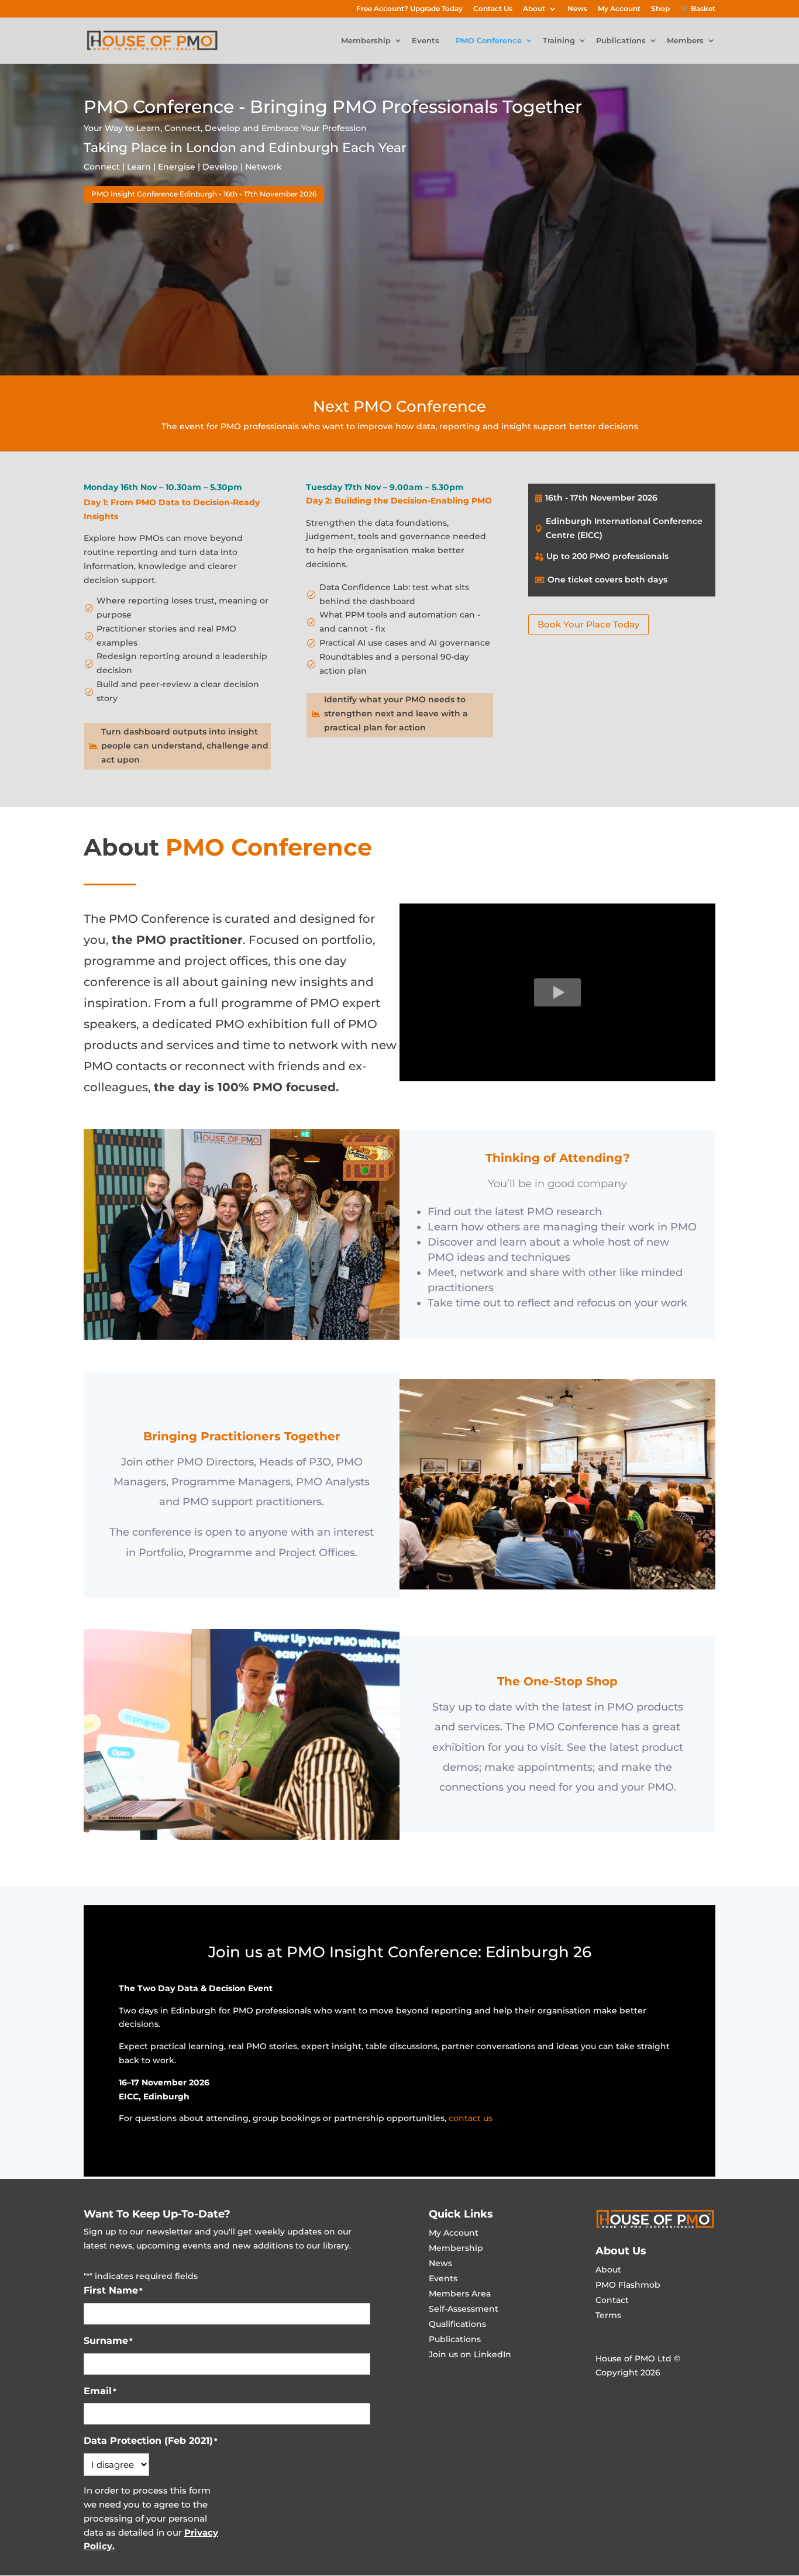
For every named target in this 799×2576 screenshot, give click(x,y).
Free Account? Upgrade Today (409, 9)
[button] (557, 992)
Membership (366, 41)
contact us (471, 2118)
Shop (660, 9)
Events (426, 41)
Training (559, 41)
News (577, 9)
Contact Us (493, 9)
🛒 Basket (698, 9)
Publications (621, 41)
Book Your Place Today (588, 624)
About (534, 9)
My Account (619, 9)
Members (685, 41)
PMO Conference (489, 41)
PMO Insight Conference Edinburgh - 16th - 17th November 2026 (204, 194)
